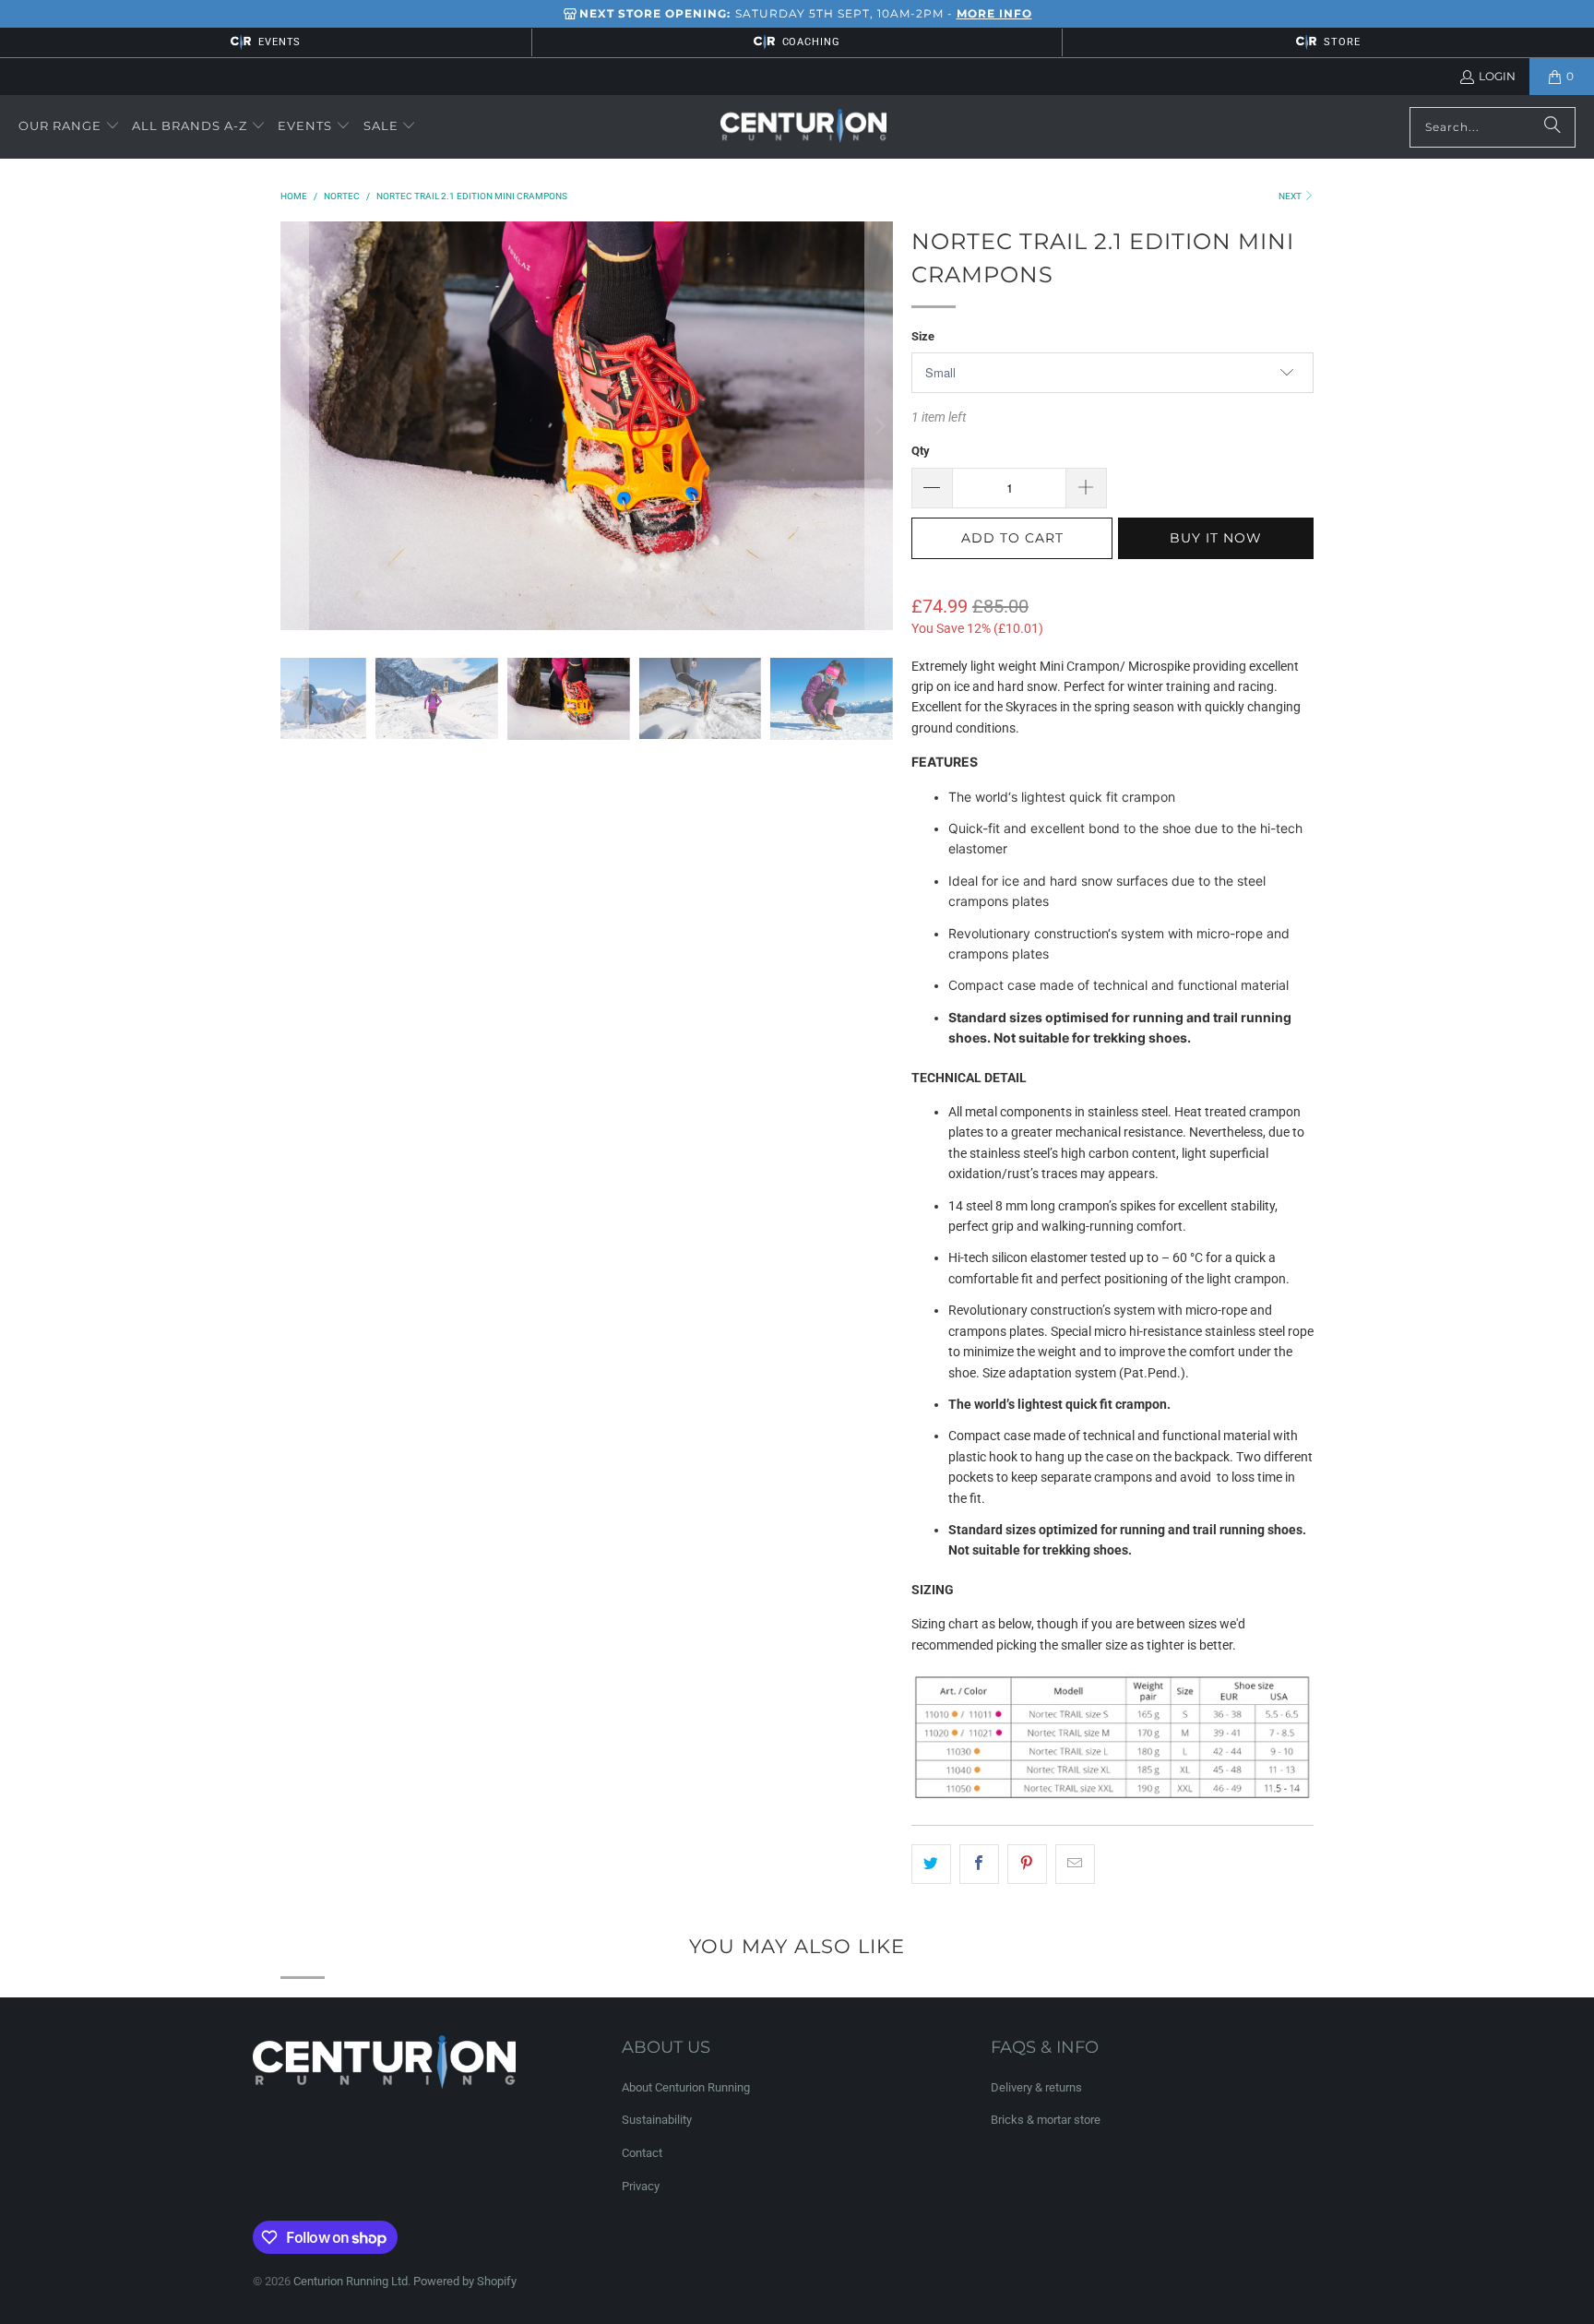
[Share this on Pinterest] (1027, 1864)
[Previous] (294, 426)
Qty (921, 451)
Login (1497, 76)
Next (1291, 196)
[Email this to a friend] (1075, 1864)
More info (994, 13)
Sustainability (657, 2120)
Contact (642, 2153)
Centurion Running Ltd (351, 2281)
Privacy (641, 2186)
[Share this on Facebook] (979, 1864)
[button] (69, 126)
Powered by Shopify (465, 2281)
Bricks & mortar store (1046, 2120)
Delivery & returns (1036, 2087)
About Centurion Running (686, 2087)
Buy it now (1216, 538)
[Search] (1552, 127)
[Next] (879, 426)
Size (923, 336)
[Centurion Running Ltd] (803, 127)
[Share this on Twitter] (931, 1864)
